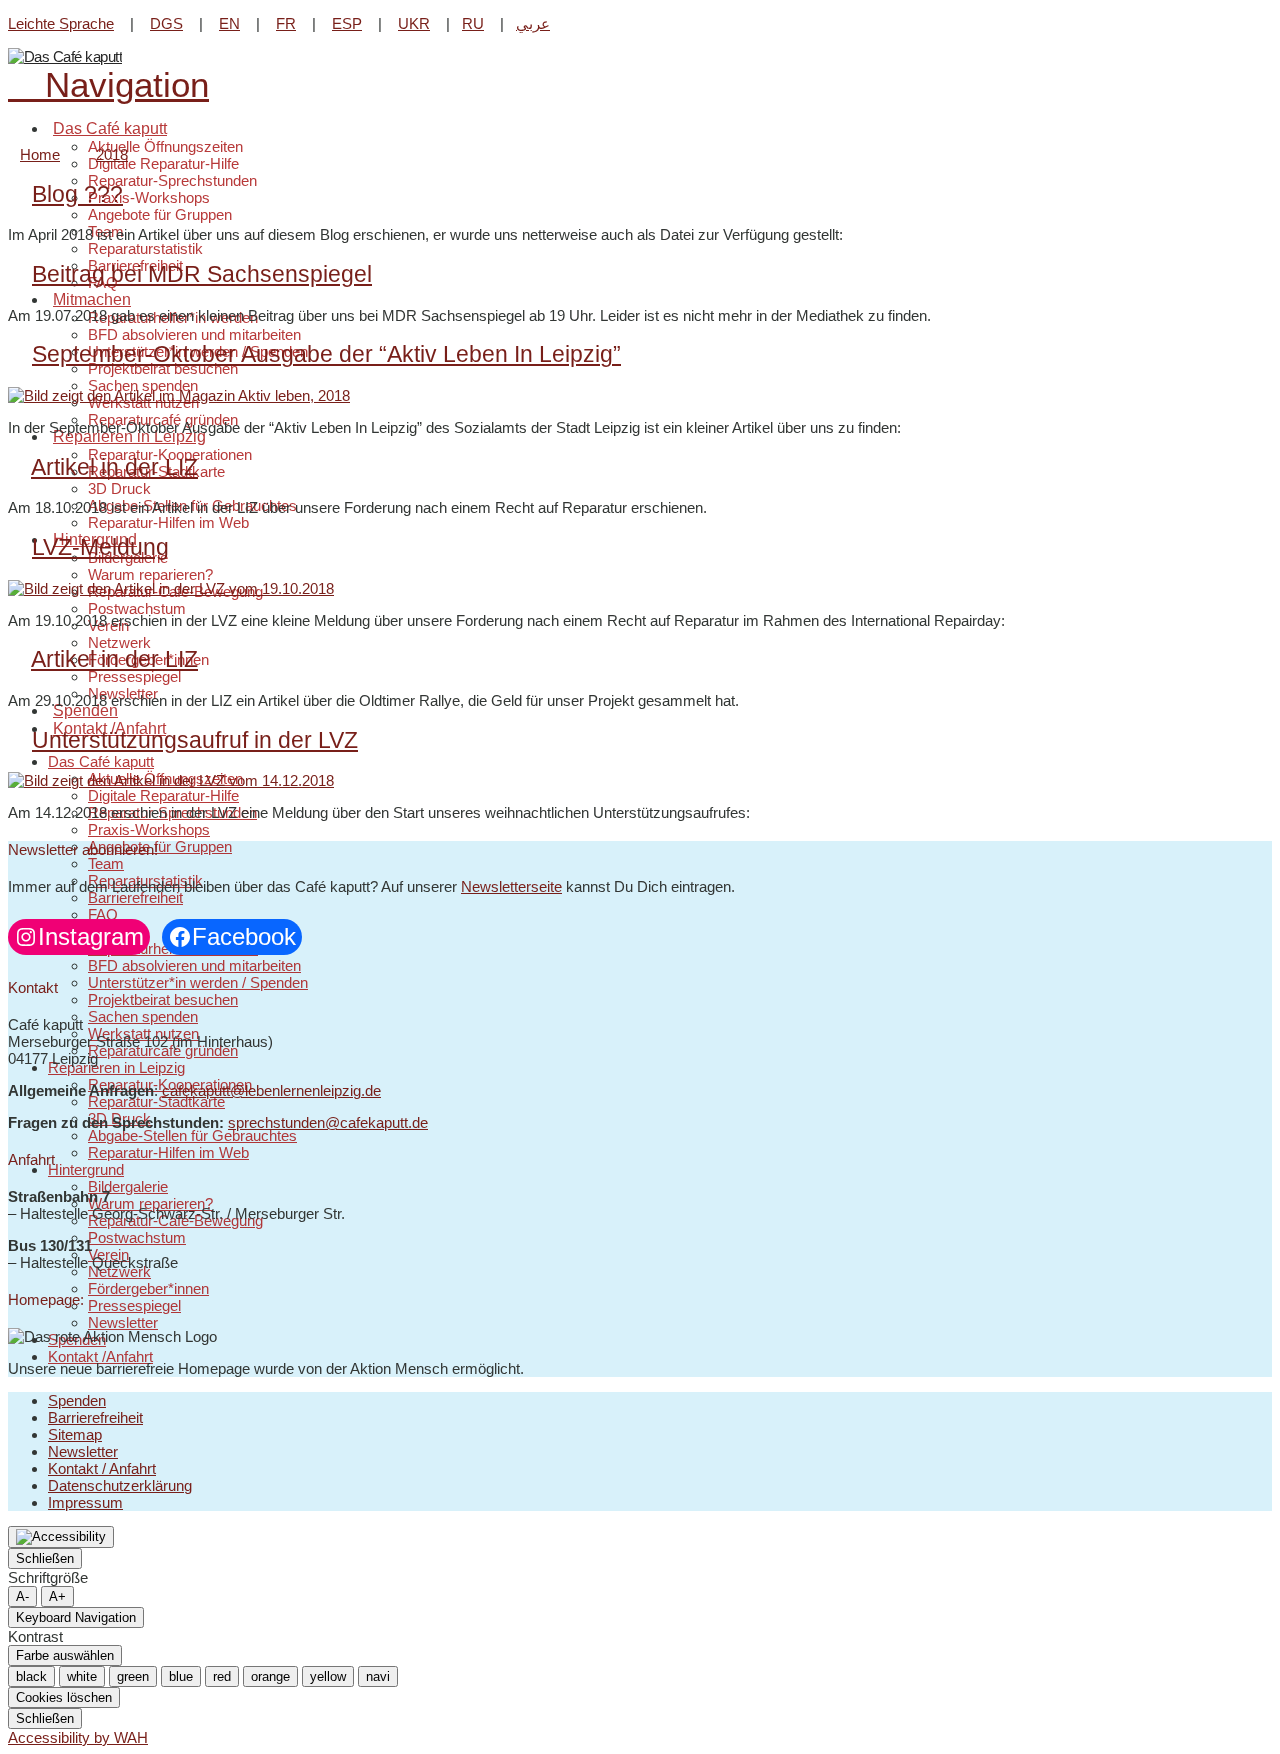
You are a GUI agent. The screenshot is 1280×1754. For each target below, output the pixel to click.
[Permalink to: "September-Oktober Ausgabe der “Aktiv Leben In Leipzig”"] (179, 395)
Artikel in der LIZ (114, 467)
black (31, 1676)
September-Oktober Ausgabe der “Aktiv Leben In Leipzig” (326, 354)
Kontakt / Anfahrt (102, 1468)
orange (270, 1676)
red (222, 1676)
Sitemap (75, 1434)
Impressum (85, 1502)
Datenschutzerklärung (120, 1485)
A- (22, 1596)
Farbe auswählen (65, 1655)
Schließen (45, 1558)
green (133, 1676)
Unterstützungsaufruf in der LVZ (195, 740)
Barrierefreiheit (95, 1417)
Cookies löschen (64, 1697)
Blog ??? (77, 194)
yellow (328, 1676)
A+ (57, 1596)
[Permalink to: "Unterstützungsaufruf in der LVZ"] (171, 780)
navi (378, 1676)
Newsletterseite (511, 886)
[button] (108, 84)
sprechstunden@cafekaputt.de (328, 1122)
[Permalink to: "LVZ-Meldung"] (171, 588)
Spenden (77, 1400)
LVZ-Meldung (100, 547)
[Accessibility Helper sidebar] (61, 1537)
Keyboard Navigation (76, 1617)
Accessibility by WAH (78, 1737)
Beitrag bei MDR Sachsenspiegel (202, 274)
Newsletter (83, 1451)
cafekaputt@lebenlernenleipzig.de (271, 1090)
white (82, 1676)
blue (181, 1676)
